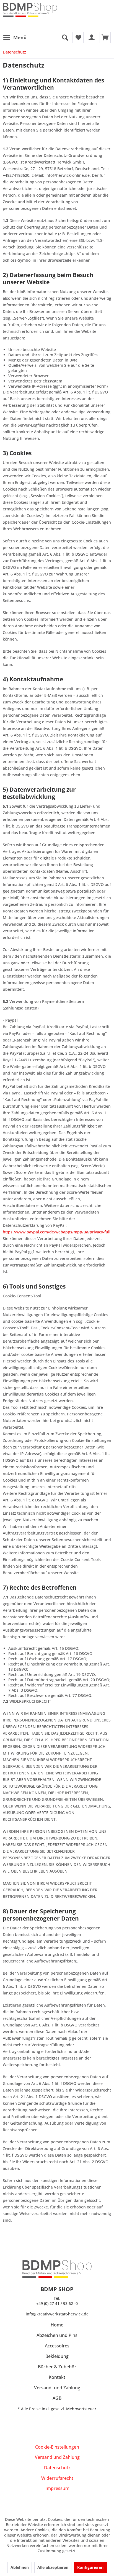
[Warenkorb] (105, 38)
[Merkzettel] (78, 38)
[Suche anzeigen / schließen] (64, 38)
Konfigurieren (90, 2567)
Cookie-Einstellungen (57, 2447)
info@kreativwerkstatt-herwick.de (57, 2314)
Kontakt (57, 2377)
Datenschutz (57, 2468)
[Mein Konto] (92, 38)
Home (57, 2325)
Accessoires (57, 2346)
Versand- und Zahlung (57, 2388)
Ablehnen (20, 2567)
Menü (20, 37)
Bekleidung (57, 2356)
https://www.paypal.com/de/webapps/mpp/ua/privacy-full (57, 1232)
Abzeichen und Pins (57, 2335)
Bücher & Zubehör (57, 2367)
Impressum (57, 2488)
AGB (57, 2398)
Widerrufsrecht (57, 2478)
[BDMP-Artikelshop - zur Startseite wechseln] (30, 14)
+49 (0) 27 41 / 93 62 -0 (57, 2303)
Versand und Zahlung (57, 2457)
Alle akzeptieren (53, 2567)
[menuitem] (15, 38)
